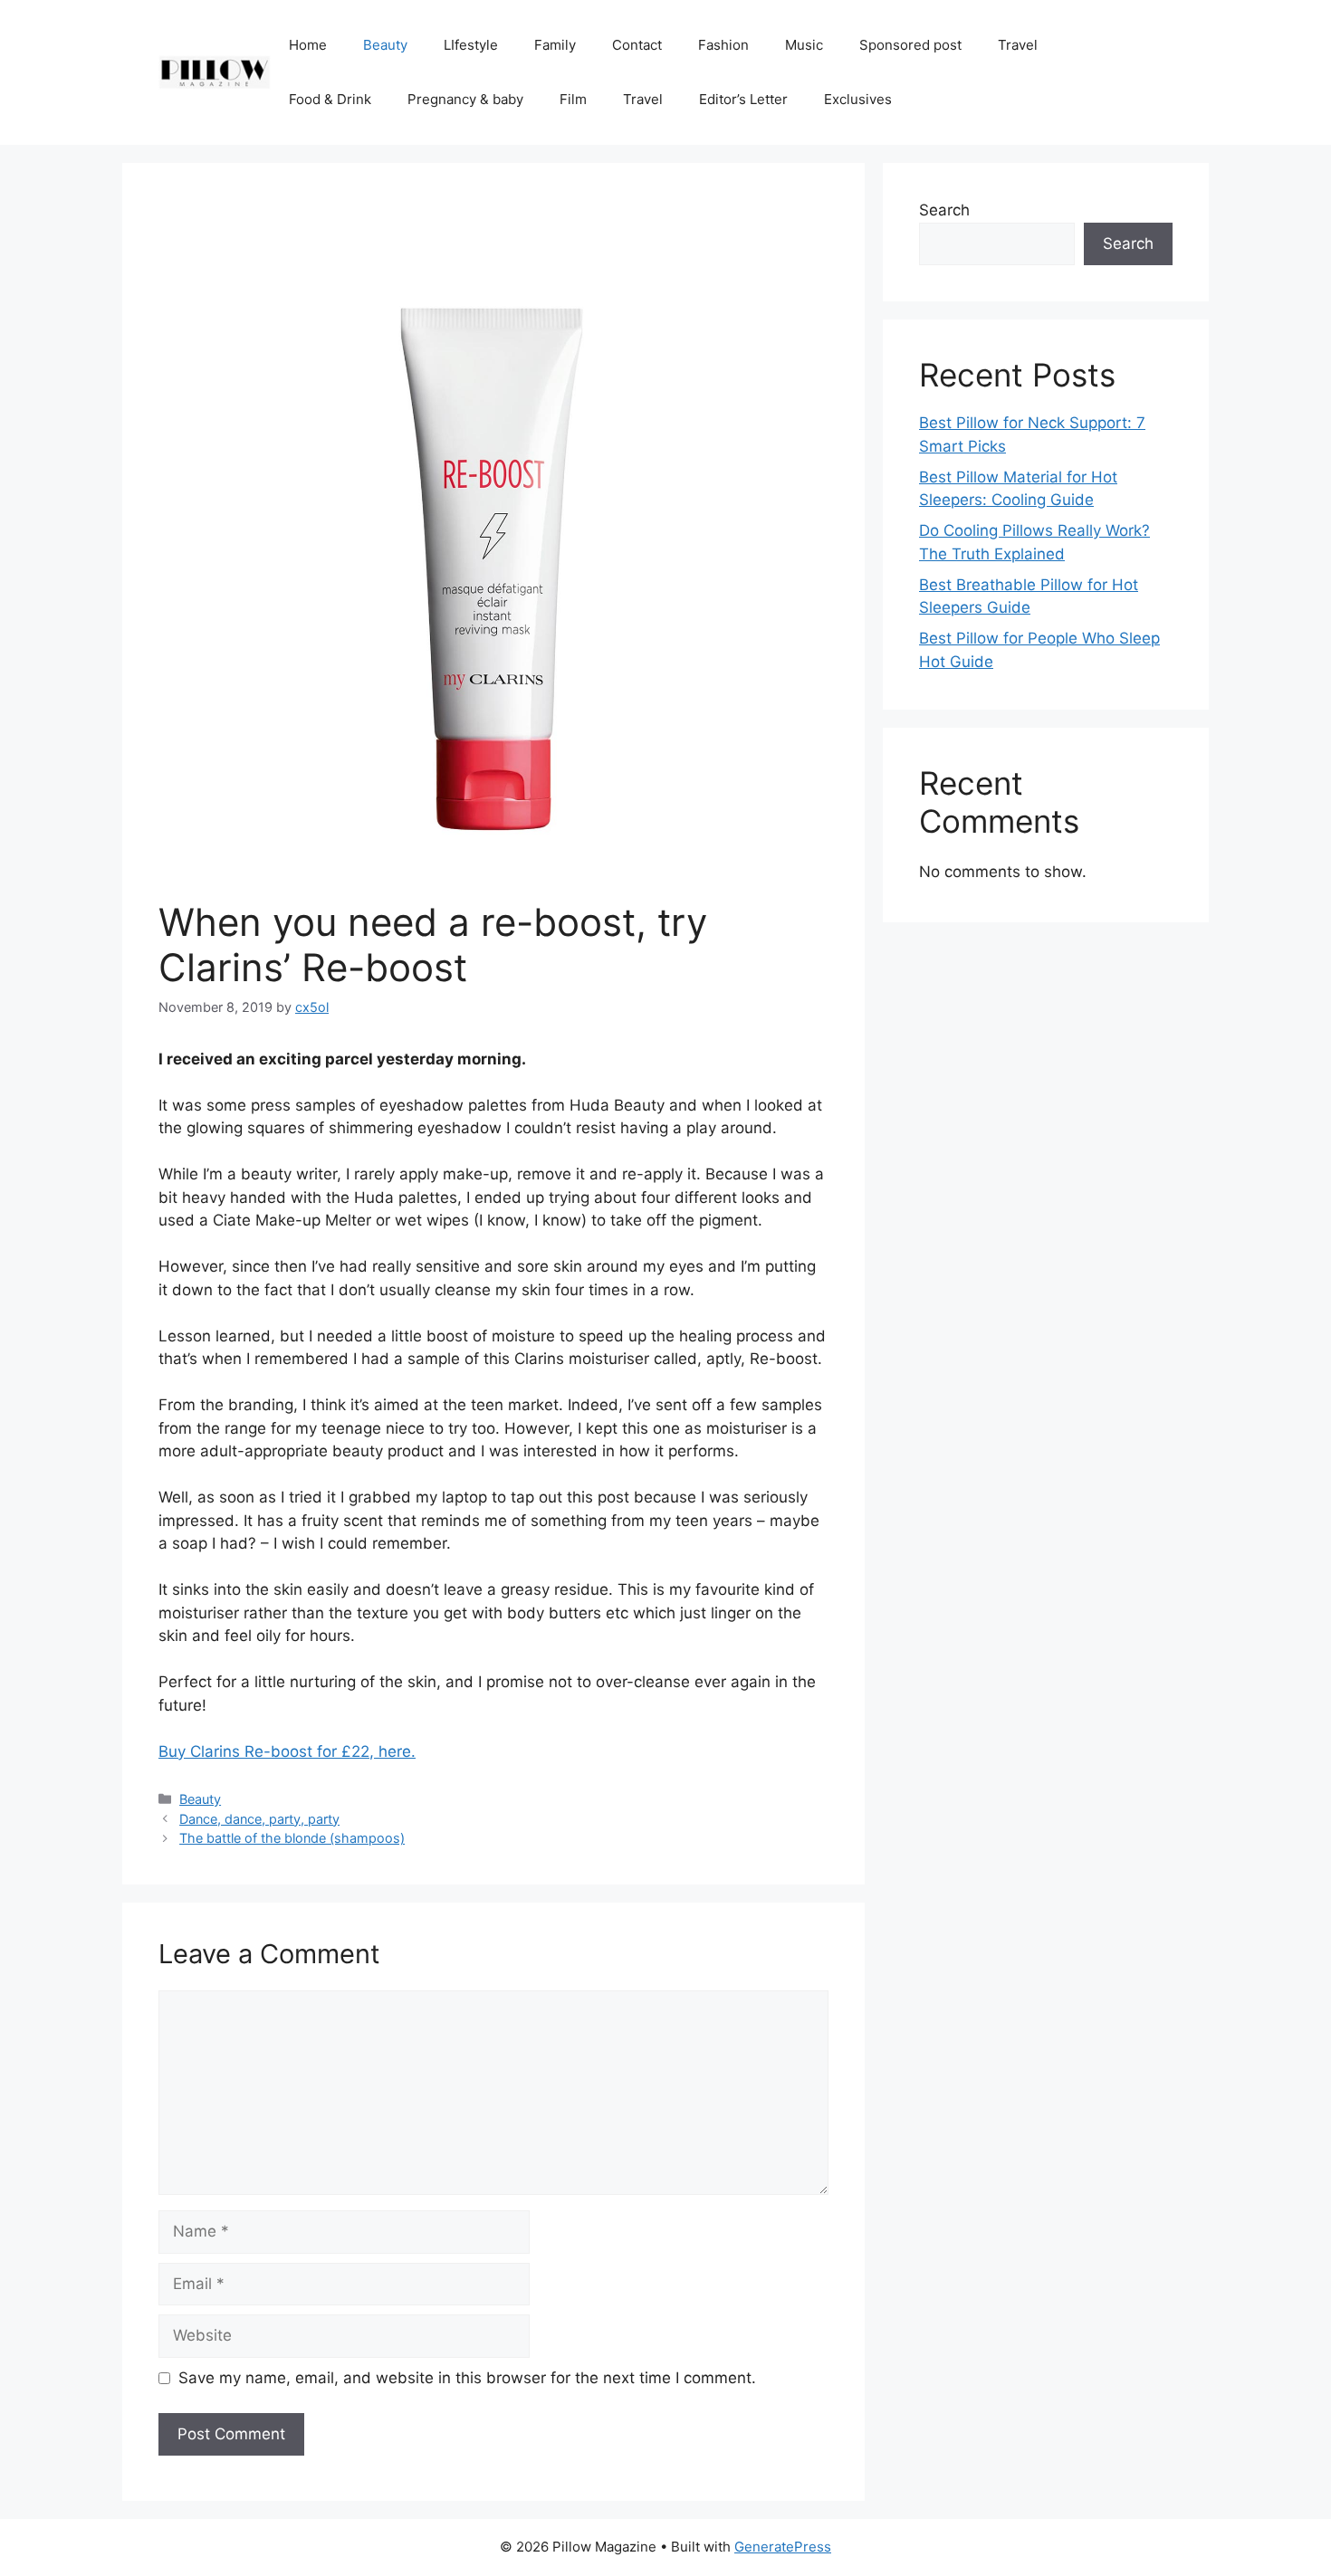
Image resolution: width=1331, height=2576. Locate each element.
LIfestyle (471, 45)
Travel (1018, 45)
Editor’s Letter (743, 99)
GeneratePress (783, 2547)
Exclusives (858, 99)
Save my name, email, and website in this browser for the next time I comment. (467, 2378)
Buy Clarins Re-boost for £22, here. (287, 1751)
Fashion (723, 45)
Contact (637, 45)
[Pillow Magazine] (215, 72)
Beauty (385, 45)
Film (573, 99)
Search (944, 210)
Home (308, 45)
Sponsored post (910, 45)
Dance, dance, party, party (259, 1819)
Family (555, 45)
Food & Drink (330, 99)
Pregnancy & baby (465, 99)
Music (804, 45)
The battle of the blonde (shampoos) (292, 1838)
